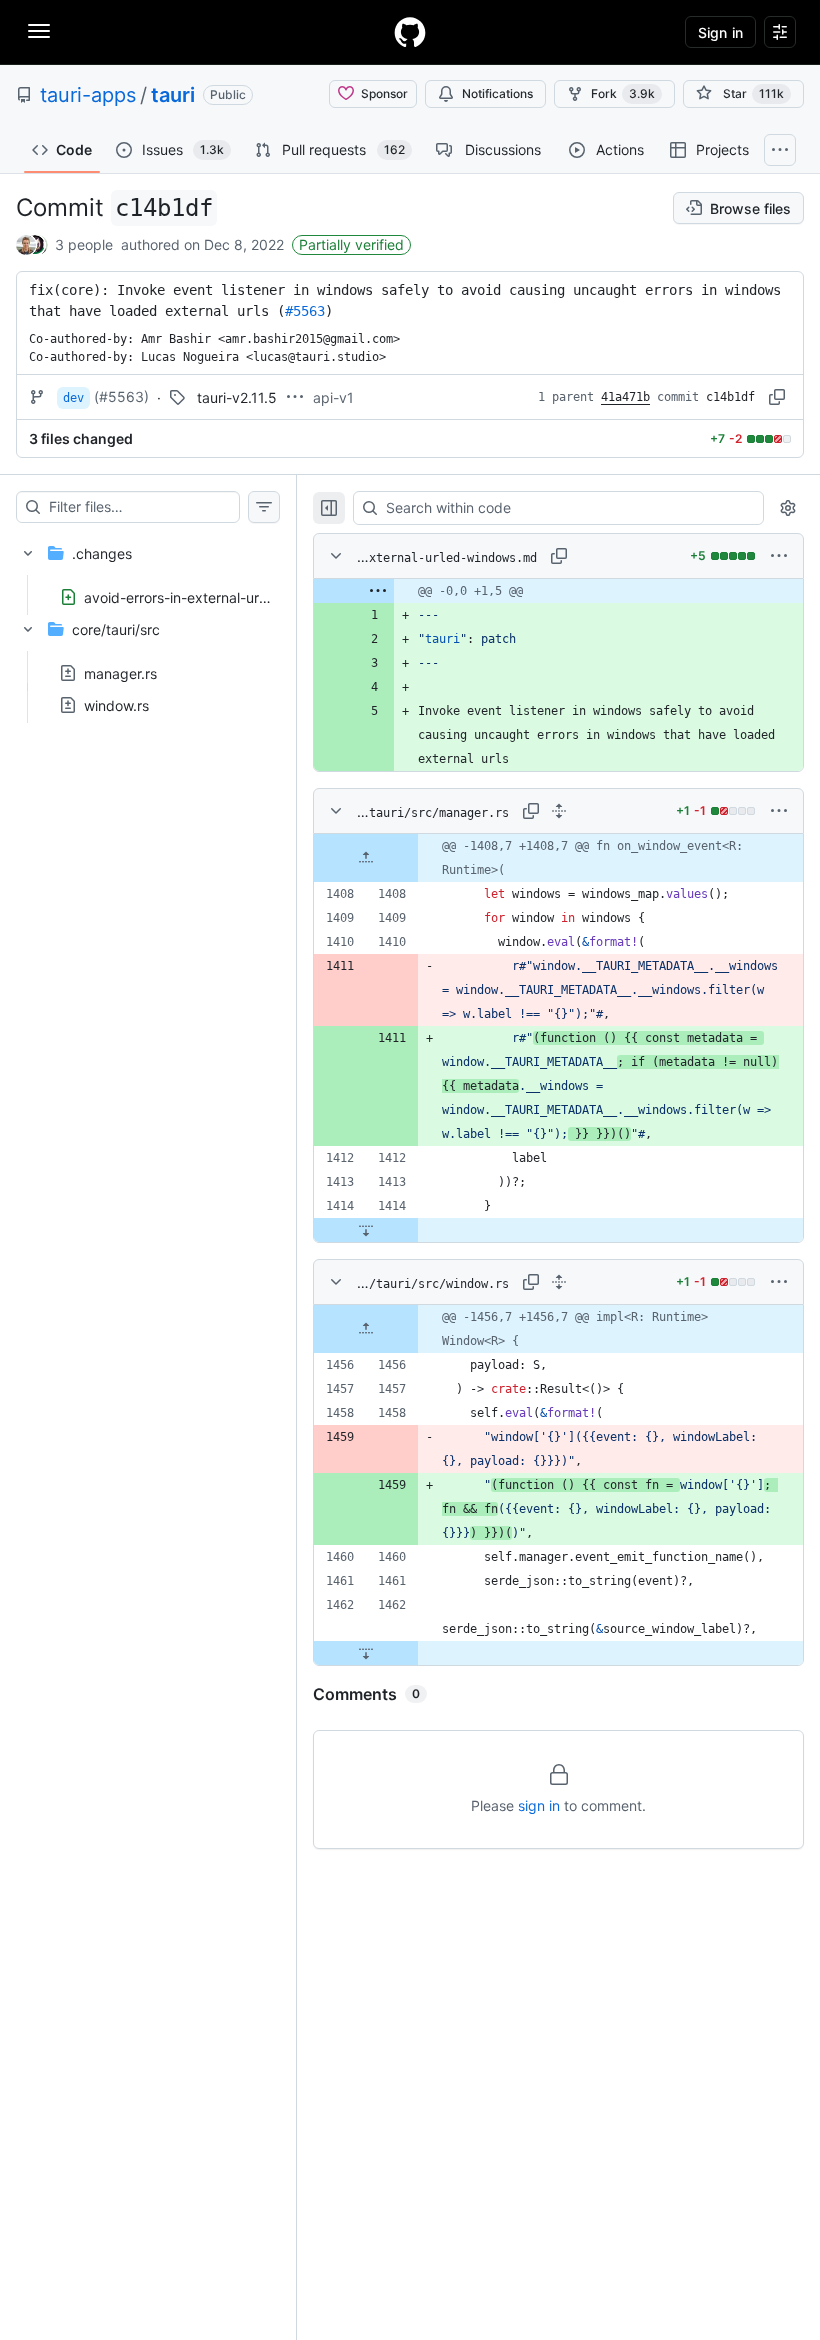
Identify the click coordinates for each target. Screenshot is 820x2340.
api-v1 (333, 397)
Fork (623, 93)
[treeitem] (148, 569)
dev (73, 398)
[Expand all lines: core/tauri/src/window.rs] (559, 1282)
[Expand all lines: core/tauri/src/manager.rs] (559, 811)
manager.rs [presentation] (120, 673)
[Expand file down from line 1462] (366, 1653)
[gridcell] (558, 591)
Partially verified (351, 244)
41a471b (625, 397)
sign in (539, 1805)
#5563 (305, 311)
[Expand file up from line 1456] (366, 1329)
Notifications (497, 93)
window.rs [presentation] (116, 705)
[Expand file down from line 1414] (366, 1230)
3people (84, 244)
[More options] (779, 556)
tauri (173, 95)
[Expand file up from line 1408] (366, 858)
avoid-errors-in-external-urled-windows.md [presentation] (225, 597)
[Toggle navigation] (39, 31)
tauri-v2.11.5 (237, 397)
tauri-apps (88, 95)
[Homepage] (410, 32)
